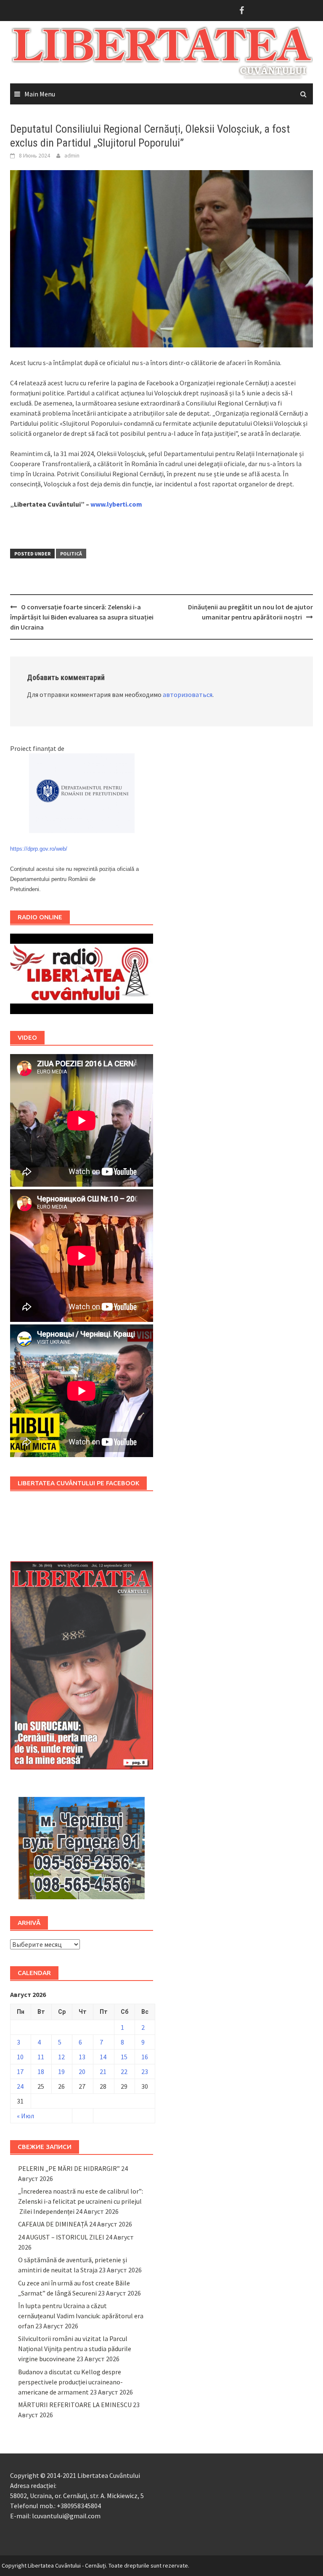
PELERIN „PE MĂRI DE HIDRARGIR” (69, 2168)
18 (41, 2071)
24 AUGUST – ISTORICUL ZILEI (61, 2237)
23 (145, 2071)
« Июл (25, 2116)
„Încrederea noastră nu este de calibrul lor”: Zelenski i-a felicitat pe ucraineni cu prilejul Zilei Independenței (81, 2201)
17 (20, 2071)
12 (61, 2057)
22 (124, 2071)
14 (103, 2057)
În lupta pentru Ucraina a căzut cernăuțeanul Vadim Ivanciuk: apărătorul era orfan (81, 2316)
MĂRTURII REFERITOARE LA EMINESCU (75, 2405)
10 (20, 2057)
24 (20, 2086)
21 (103, 2071)
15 (124, 2057)
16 (145, 2057)
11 (41, 2057)
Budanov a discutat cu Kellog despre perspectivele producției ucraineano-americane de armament (70, 2382)
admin (72, 155)
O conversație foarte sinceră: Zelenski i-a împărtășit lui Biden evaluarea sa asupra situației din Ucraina (82, 617)
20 (82, 2071)
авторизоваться (188, 694)
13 (82, 2057)
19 (61, 2071)
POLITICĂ (71, 554)
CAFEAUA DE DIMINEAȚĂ (53, 2224)
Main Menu (40, 94)
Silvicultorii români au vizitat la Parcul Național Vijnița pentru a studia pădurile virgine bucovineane (75, 2349)
